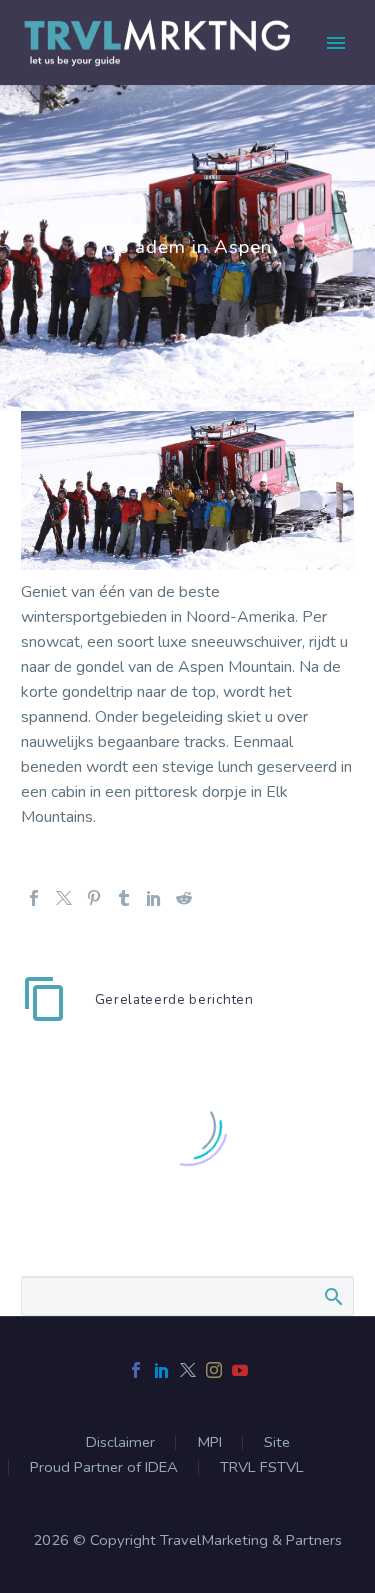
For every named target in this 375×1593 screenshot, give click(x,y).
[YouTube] (240, 1370)
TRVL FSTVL (262, 1467)
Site (277, 1442)
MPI (209, 1442)
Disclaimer (120, 1442)
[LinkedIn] (154, 898)
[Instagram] (214, 1370)
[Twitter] (64, 898)
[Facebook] (34, 898)
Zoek (332, 1296)
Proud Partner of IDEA (104, 1467)
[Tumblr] (124, 898)
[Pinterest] (94, 898)
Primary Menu (336, 43)
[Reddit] (184, 898)
